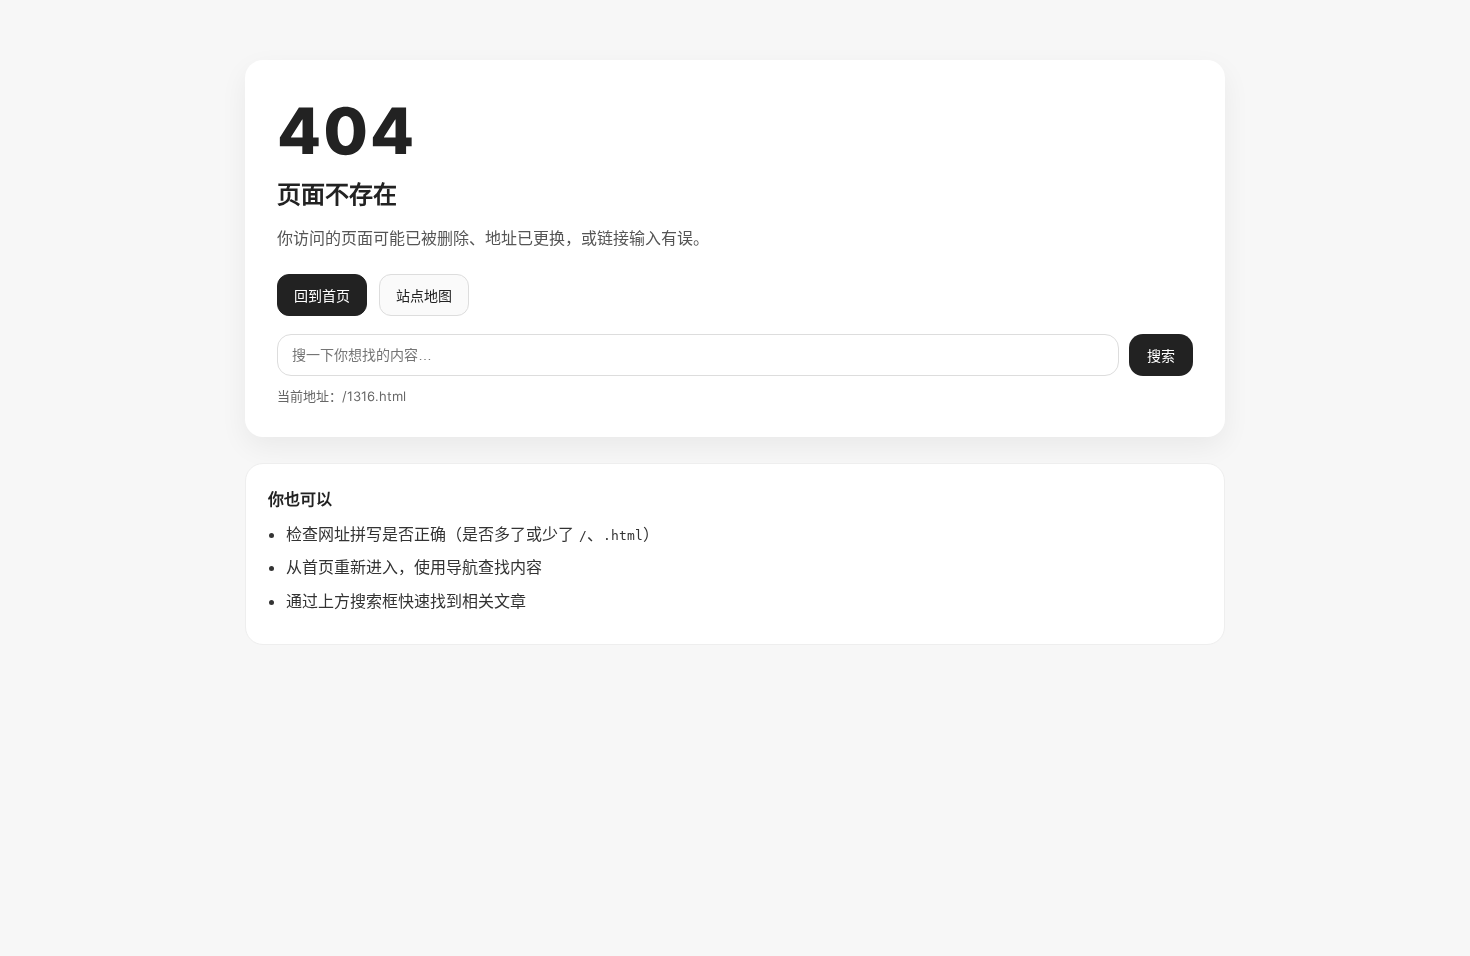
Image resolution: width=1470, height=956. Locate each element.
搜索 (1161, 356)
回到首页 (322, 295)
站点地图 (424, 295)
